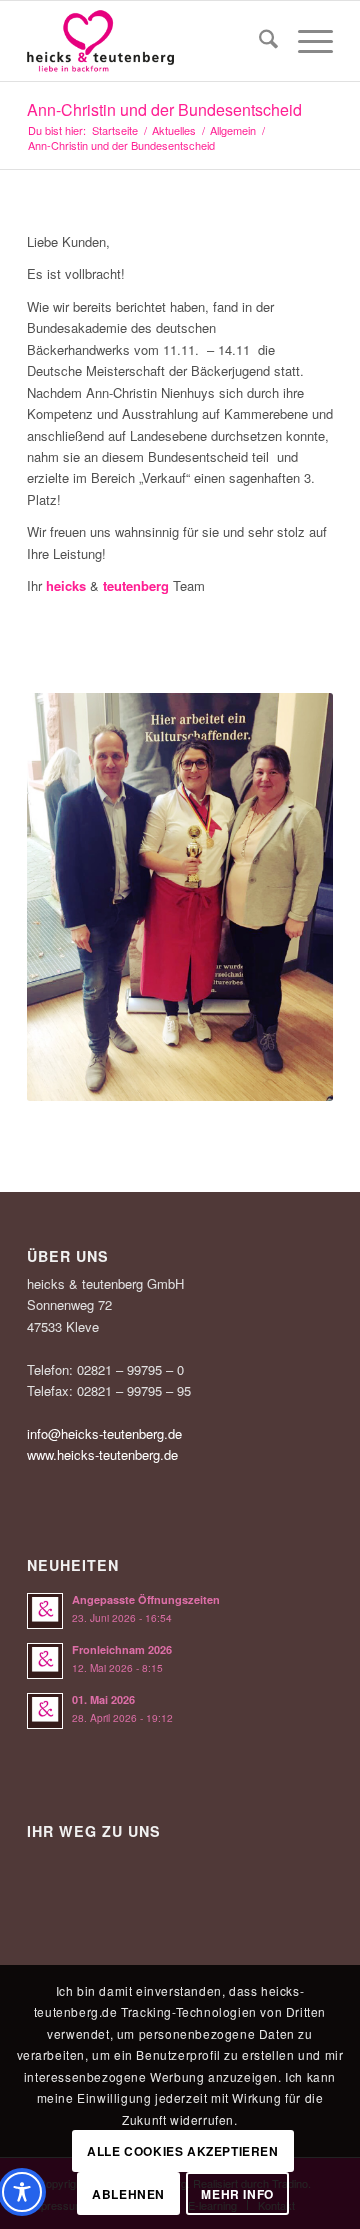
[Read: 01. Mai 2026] (45, 1711)
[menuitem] (258, 41)
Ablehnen (128, 2194)
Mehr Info (237, 2194)
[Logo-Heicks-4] (149, 41)
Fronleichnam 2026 (122, 1649)
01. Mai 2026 (103, 1699)
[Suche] (258, 41)
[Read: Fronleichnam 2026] (45, 1661)
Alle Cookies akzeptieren (182, 2151)
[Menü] (305, 41)
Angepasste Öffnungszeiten (146, 1599)
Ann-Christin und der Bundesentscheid (164, 109)
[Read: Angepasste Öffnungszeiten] (45, 1611)
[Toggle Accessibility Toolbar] (22, 2192)
